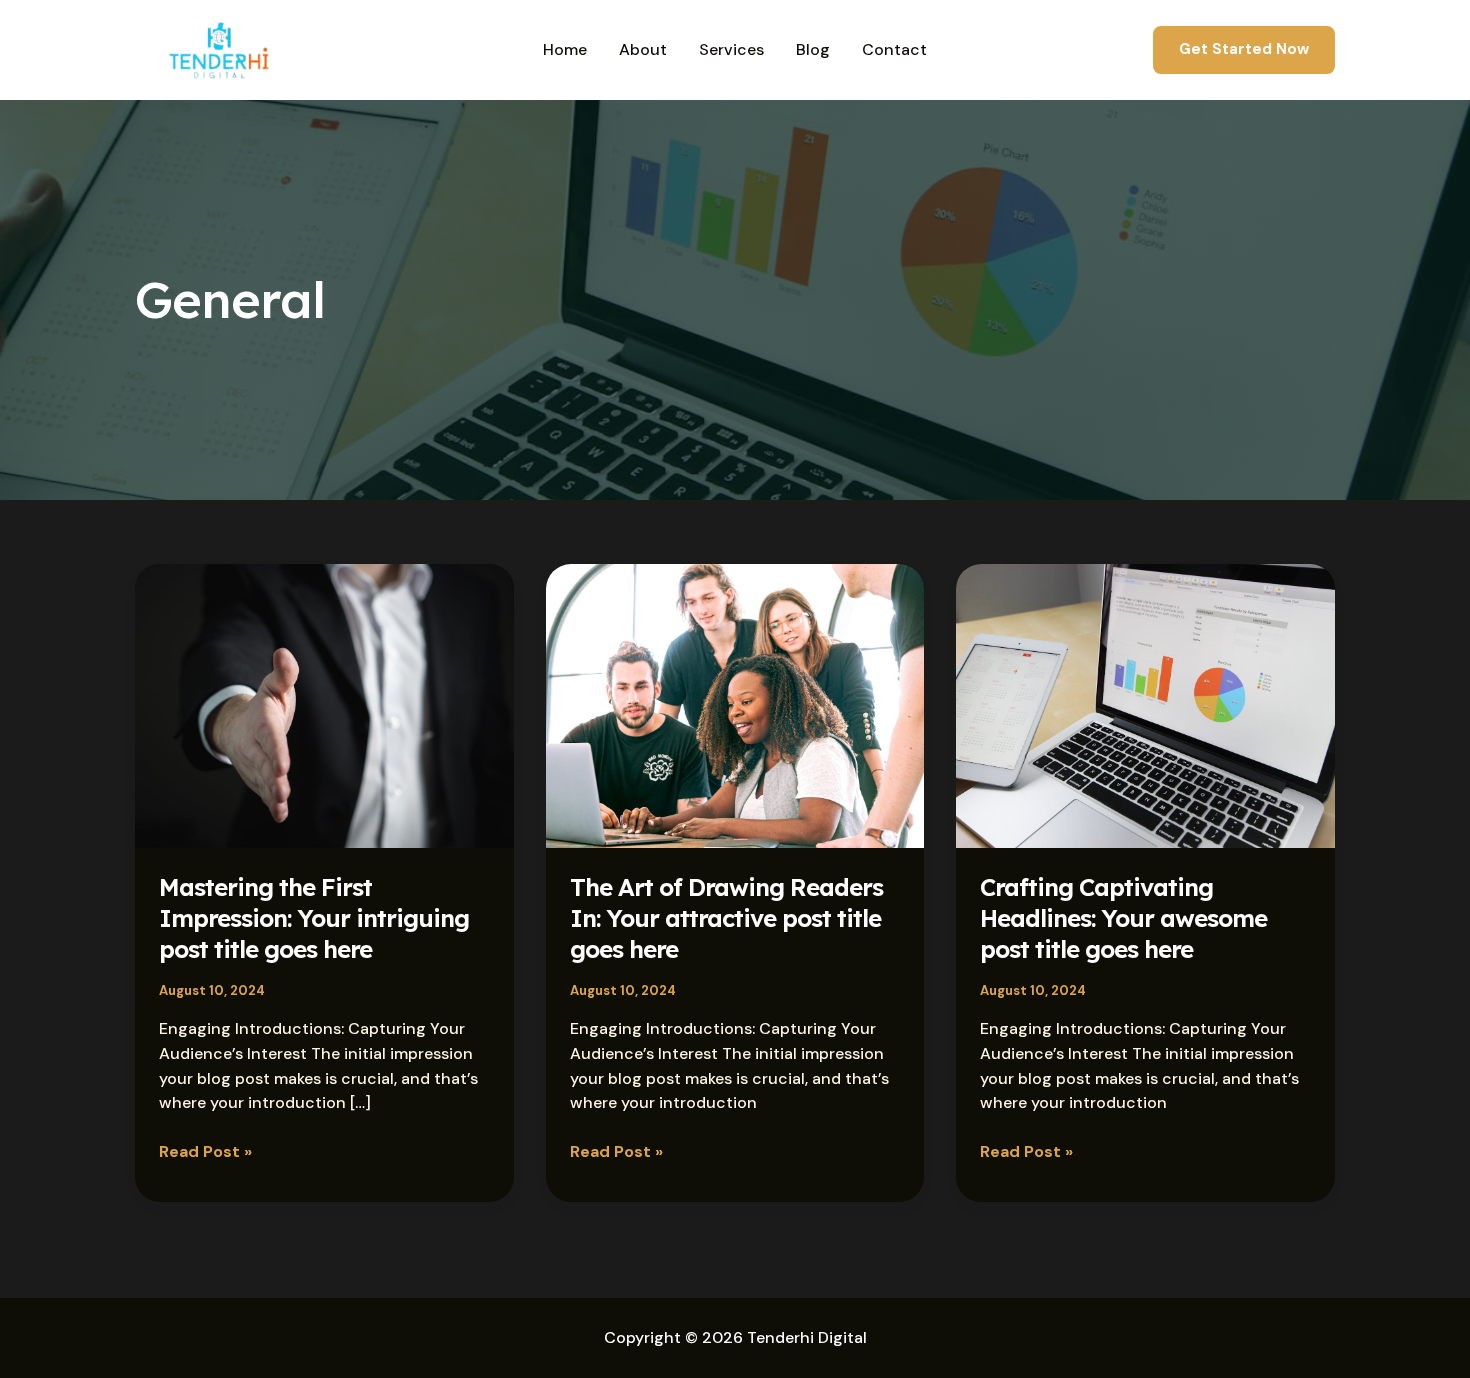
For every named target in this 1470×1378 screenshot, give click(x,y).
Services (731, 49)
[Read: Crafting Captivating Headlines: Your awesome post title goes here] (1145, 704)
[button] (1244, 49)
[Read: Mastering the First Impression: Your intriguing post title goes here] (324, 704)
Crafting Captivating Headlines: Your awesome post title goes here (1123, 918)
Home (565, 49)
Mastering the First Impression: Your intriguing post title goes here (314, 918)
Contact (894, 49)
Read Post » (205, 1151)
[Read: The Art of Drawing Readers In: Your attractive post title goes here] (735, 704)
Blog (813, 49)
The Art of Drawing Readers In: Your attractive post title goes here (726, 918)
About (643, 49)
